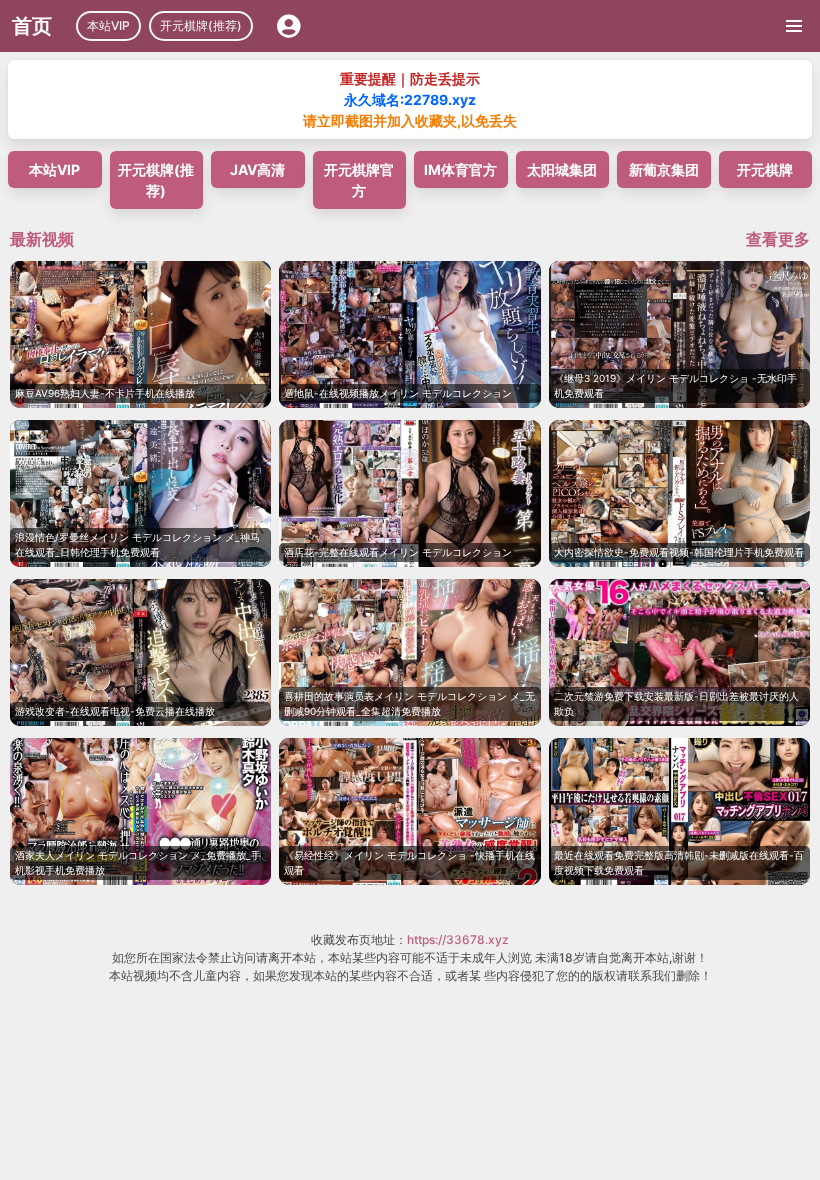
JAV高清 (257, 169)
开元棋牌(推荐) (201, 25)
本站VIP (108, 25)
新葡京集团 (664, 169)
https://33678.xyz (458, 939)
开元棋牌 (765, 169)
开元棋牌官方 (359, 180)
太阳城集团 (562, 169)
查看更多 (778, 239)
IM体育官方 (460, 169)
